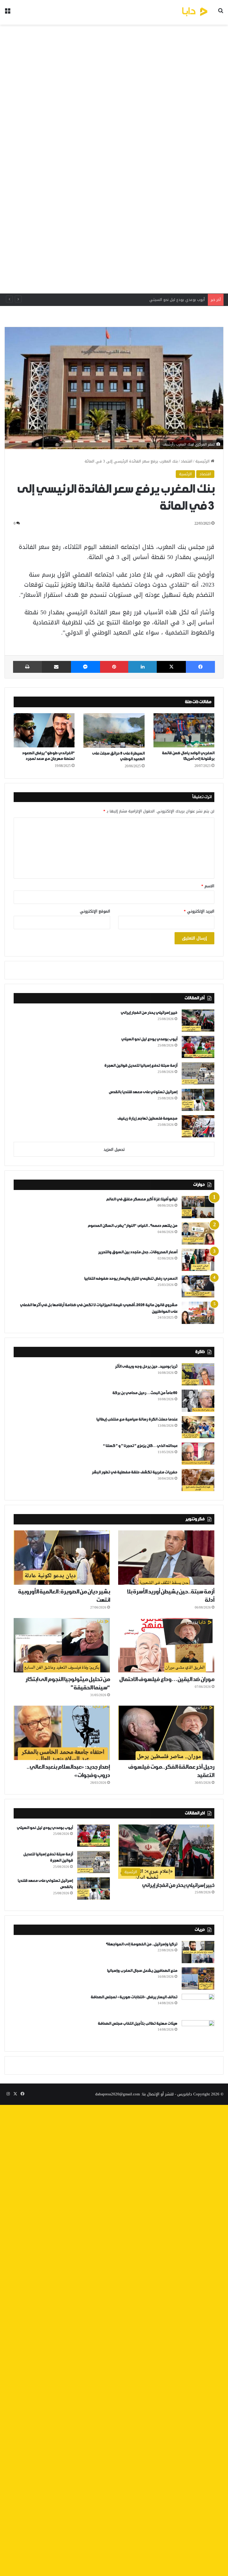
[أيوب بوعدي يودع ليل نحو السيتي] (198, 1047)
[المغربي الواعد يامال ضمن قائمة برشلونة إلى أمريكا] (184, 730)
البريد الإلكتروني (199, 911)
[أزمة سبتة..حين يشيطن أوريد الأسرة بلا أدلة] (166, 1558)
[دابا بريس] (182, 12)
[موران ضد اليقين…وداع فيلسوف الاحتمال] (166, 1645)
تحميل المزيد (114, 1149)
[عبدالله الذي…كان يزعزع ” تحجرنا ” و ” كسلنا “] (198, 1454)
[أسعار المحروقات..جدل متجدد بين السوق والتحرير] (198, 1260)
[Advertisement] (114, 159)
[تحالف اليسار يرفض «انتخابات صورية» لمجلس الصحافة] (198, 2005)
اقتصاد (187, 461)
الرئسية (185, 474)
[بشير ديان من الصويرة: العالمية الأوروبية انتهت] (62, 1558)
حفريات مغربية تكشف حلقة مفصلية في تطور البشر (134, 1472)
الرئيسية (203, 461)
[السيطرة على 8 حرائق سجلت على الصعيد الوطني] (114, 730)
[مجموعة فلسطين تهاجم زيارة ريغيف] (198, 1126)
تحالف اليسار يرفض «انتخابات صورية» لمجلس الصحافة (134, 1997)
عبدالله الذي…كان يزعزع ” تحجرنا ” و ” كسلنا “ (140, 1446)
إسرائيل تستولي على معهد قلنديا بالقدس (143, 1092)
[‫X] (171, 667)
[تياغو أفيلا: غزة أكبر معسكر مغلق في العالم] (198, 1207)
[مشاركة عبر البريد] (56, 667)
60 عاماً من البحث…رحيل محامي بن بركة (145, 1393)
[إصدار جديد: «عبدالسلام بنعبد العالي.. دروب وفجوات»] (62, 1733)
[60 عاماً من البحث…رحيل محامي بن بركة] (198, 1401)
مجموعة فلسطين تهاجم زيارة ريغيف (147, 1119)
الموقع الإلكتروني (95, 911)
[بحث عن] (221, 14)
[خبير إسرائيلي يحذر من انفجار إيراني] (198, 1021)
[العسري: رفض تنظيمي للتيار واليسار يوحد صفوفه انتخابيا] (198, 1286)
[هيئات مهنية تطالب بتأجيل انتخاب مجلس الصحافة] (198, 2031)
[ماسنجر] (85, 667)
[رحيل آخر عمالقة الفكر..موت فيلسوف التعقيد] (166, 1733)
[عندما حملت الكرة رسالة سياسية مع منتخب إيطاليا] (198, 1427)
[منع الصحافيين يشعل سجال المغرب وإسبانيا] (198, 1978)
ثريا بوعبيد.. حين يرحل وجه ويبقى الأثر (146, 1367)
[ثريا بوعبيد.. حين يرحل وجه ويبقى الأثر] (198, 1374)
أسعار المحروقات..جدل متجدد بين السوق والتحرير (138, 1252)
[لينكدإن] (142, 667)
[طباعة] (27, 667)
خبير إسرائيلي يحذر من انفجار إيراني (149, 1013)
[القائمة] (7, 14)
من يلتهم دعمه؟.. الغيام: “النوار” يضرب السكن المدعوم (132, 1226)
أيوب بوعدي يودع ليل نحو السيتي (149, 1039)
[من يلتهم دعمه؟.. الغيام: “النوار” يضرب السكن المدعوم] (198, 1233)
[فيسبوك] (200, 667)
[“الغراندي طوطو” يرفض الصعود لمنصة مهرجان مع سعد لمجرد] (44, 730)
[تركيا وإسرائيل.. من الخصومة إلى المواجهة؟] (198, 1952)
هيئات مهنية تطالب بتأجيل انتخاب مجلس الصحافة (137, 2024)
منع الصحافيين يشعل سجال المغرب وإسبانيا (142, 1971)
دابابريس (185, 2094)
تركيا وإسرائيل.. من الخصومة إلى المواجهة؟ (141, 1944)
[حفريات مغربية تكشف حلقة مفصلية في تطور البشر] (198, 1480)
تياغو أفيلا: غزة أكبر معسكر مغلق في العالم (142, 1199)
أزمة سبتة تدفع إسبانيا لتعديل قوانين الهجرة (167, 300)
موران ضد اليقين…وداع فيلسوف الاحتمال (167, 1680)
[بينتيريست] (114, 667)
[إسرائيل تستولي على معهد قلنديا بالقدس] (198, 1100)
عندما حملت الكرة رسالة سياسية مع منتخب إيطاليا (137, 1419)
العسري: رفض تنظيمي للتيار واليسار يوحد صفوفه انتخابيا (131, 1279)
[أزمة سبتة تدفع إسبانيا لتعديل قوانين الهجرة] (198, 1073)
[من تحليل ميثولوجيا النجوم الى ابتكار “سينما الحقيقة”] (62, 1645)
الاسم (208, 886)
